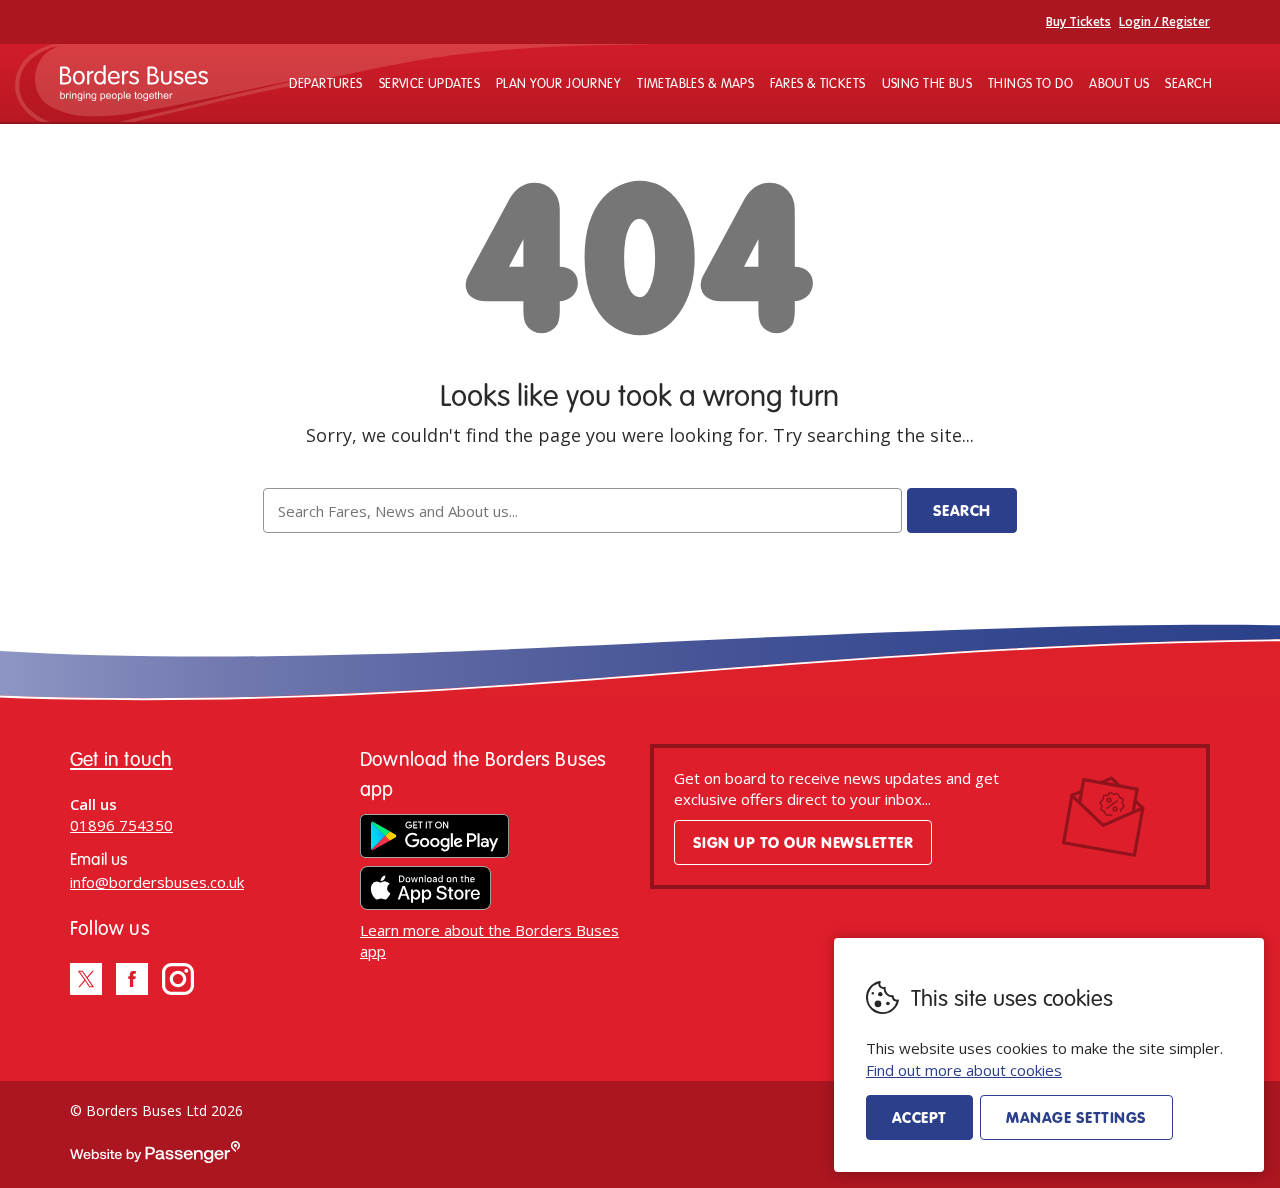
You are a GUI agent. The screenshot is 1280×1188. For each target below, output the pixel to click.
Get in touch (121, 758)
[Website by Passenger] (155, 1157)
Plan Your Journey (558, 83)
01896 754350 (121, 825)
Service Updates (429, 83)
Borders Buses (134, 83)
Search (1188, 83)
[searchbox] (582, 510)
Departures (325, 83)
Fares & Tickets (817, 83)
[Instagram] (178, 979)
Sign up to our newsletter (803, 842)
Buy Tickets (1078, 21)
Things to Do (1030, 83)
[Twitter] (86, 979)
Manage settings (1076, 1117)
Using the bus (927, 83)
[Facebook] (132, 979)
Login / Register (1164, 21)
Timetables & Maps (695, 83)
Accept (919, 1117)
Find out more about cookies (964, 1070)
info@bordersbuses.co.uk (157, 882)
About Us (1119, 83)
